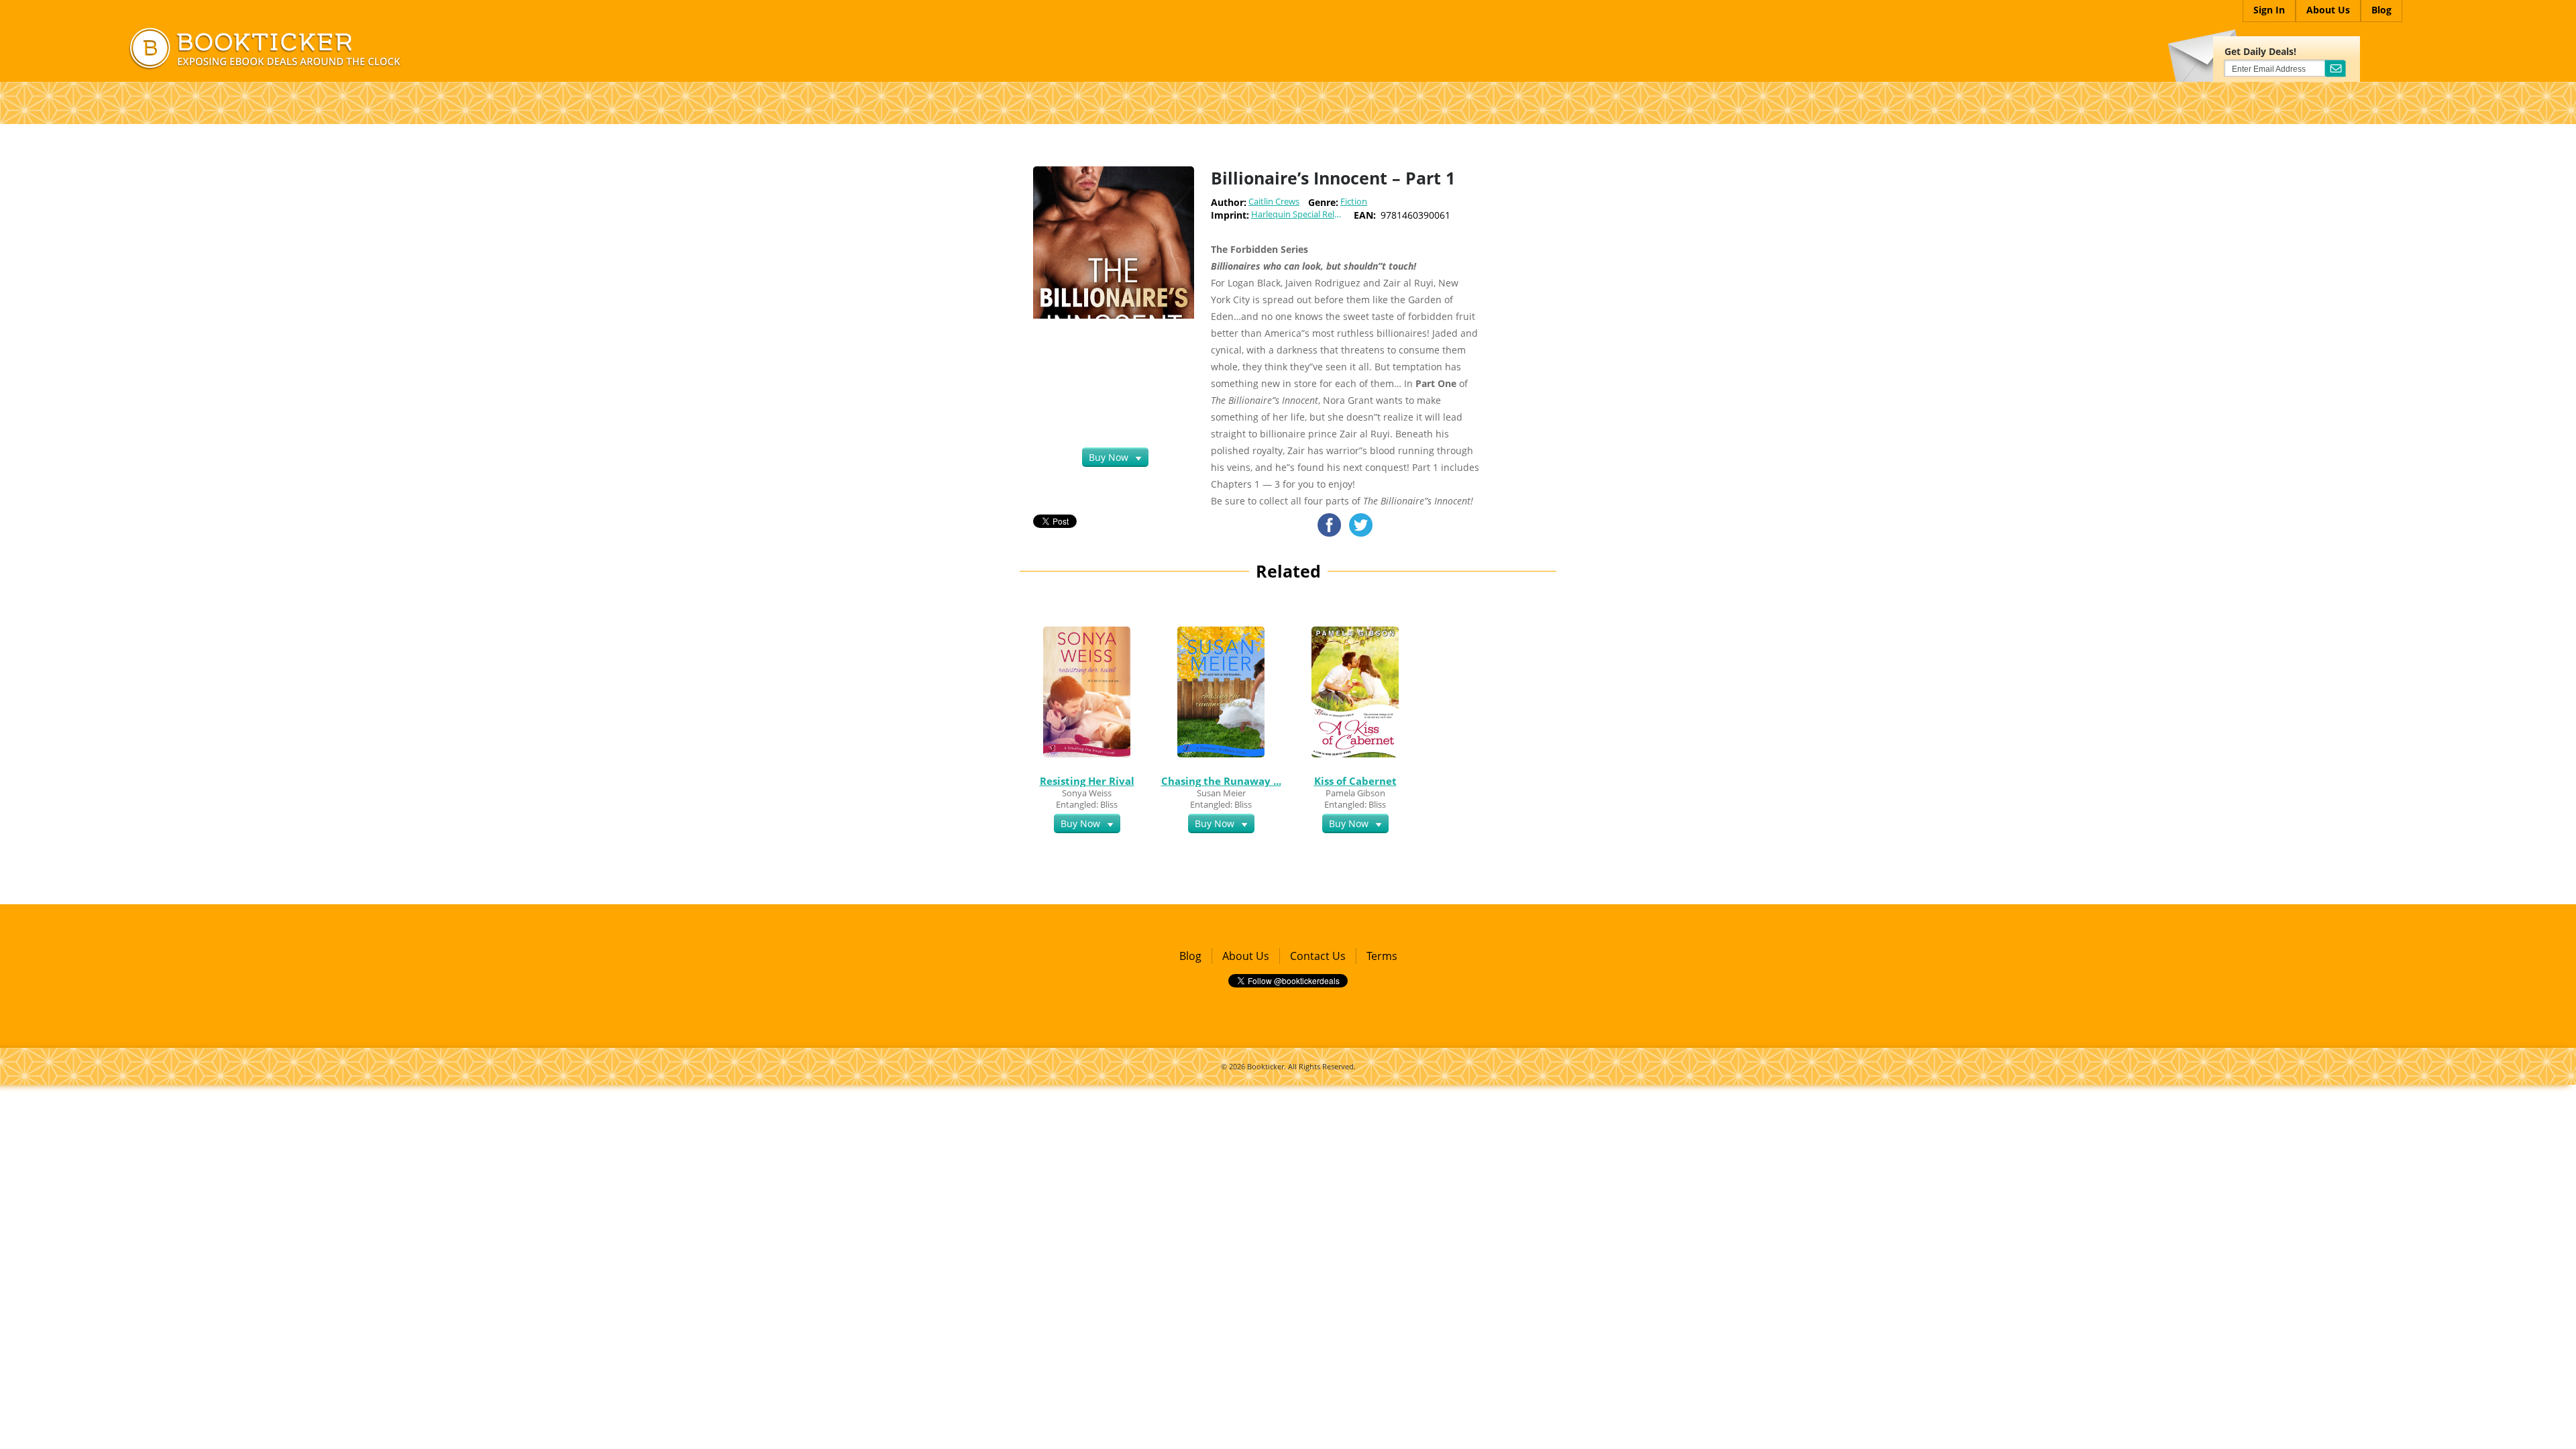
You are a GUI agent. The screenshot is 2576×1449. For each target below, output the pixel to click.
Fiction (1354, 202)
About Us (1246, 956)
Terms (1382, 956)
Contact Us (1318, 956)
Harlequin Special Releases (1302, 214)
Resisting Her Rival (1087, 781)
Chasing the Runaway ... (1221, 781)
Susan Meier (1221, 793)
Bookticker (1266, 1066)
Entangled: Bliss (1087, 804)
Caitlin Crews (1274, 202)
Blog (1190, 956)
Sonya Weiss (1087, 793)
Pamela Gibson (1355, 793)
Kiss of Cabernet (1355, 781)
